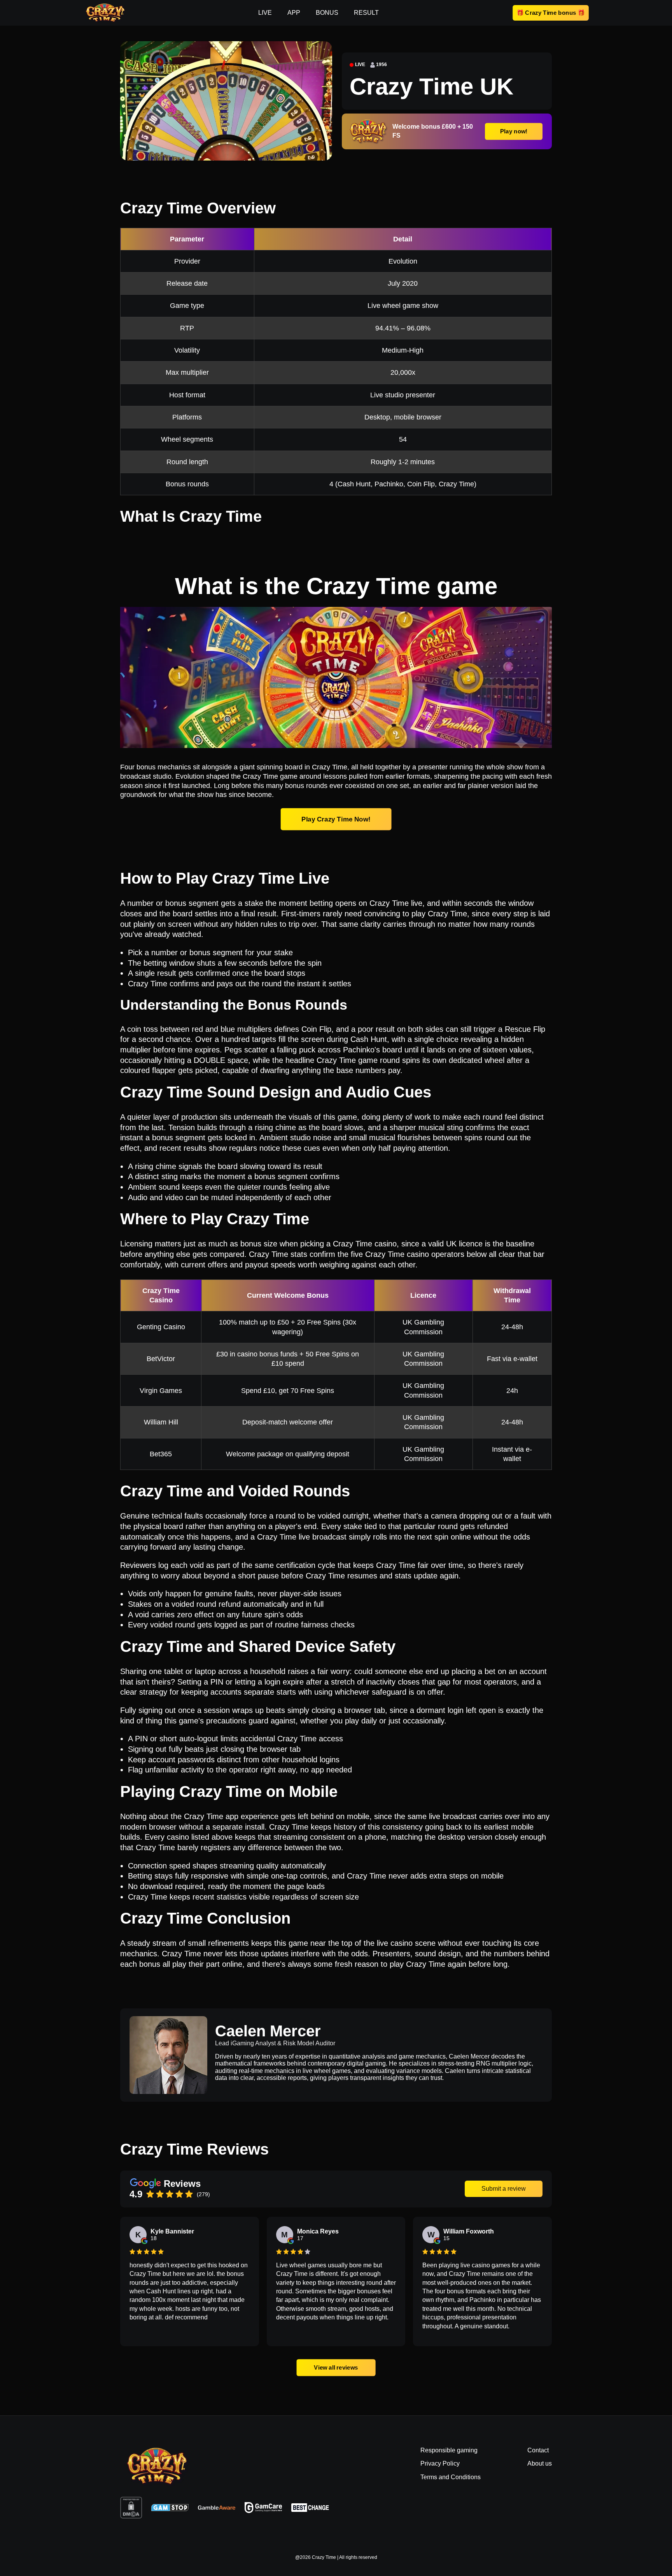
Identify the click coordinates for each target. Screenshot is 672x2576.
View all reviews (336, 2367)
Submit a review (504, 2189)
